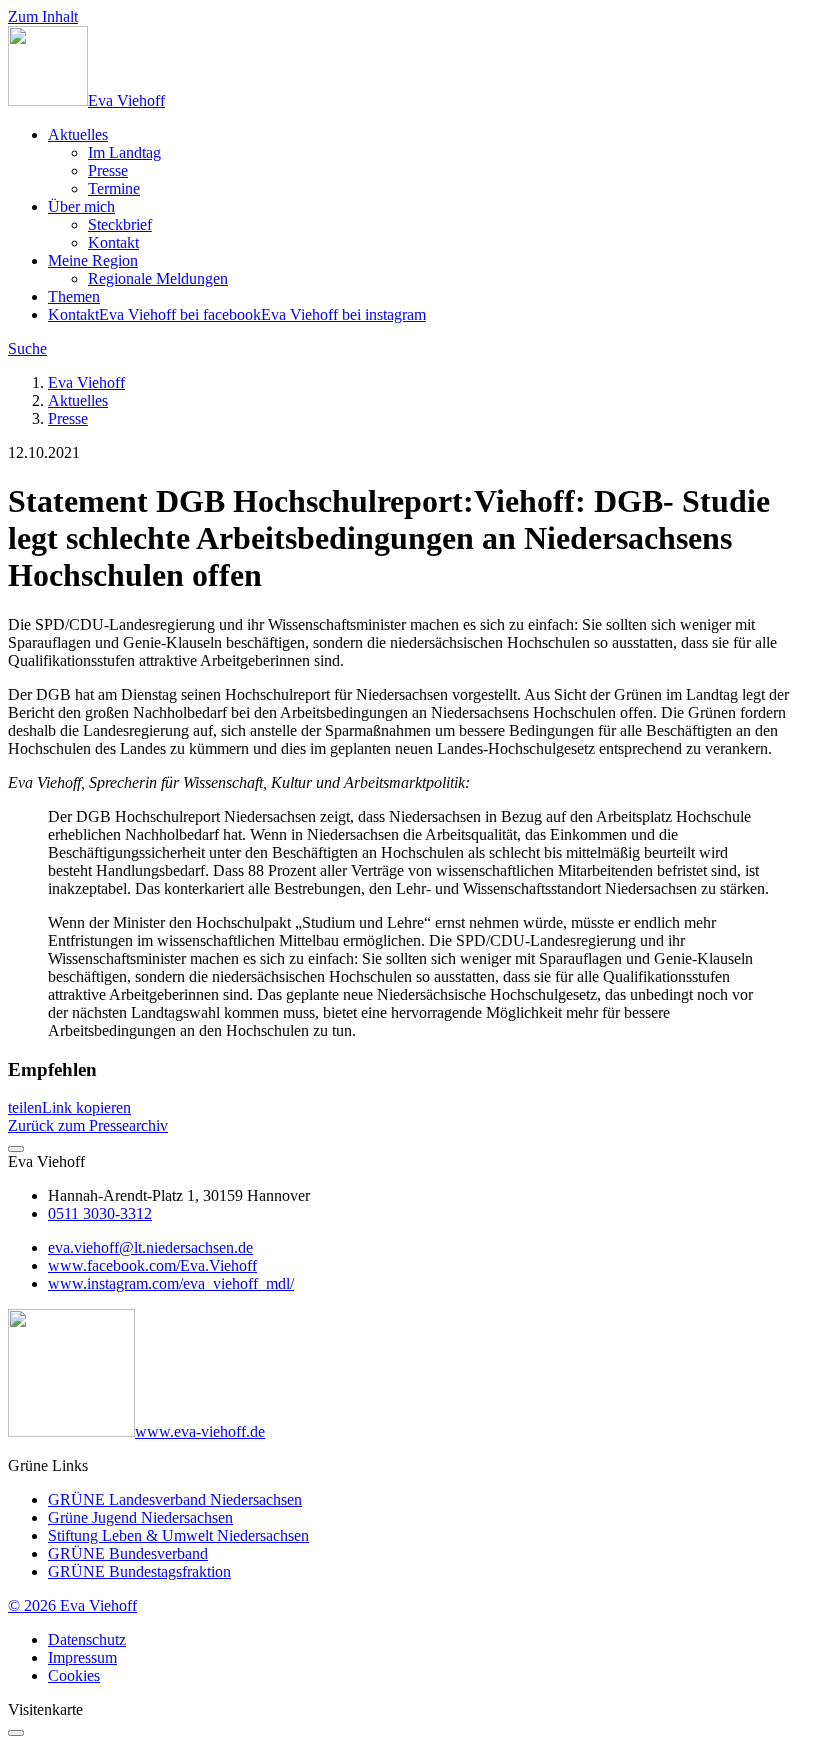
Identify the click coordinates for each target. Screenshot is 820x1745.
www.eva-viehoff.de (200, 1431)
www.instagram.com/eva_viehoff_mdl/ (171, 1283)
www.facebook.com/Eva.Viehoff (152, 1265)
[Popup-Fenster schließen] (16, 1733)
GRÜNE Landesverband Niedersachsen (175, 1499)
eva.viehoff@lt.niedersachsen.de (150, 1247)
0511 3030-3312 (100, 1213)
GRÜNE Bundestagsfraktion (139, 1571)
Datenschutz (87, 1639)
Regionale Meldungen (158, 278)
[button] (25, 1107)
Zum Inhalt (43, 16)
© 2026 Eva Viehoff (72, 1605)
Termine (114, 188)
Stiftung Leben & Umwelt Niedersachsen (178, 1535)
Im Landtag (124, 152)
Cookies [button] (74, 1675)
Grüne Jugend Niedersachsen (140, 1517)
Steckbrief (120, 224)
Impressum (82, 1657)
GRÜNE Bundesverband (128, 1553)
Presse (108, 170)
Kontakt (113, 242)
